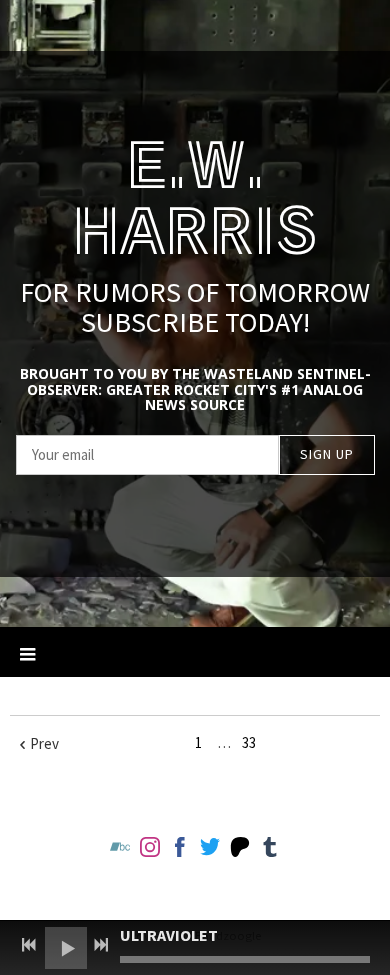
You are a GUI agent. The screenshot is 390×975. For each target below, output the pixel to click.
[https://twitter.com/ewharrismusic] (210, 850)
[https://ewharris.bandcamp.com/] (120, 850)
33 (249, 742)
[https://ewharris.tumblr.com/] (270, 850)
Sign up (327, 454)
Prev (44, 743)
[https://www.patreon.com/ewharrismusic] (240, 850)
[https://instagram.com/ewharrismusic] (150, 850)
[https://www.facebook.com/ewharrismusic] (180, 850)
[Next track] (101, 945)
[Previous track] (29, 945)
